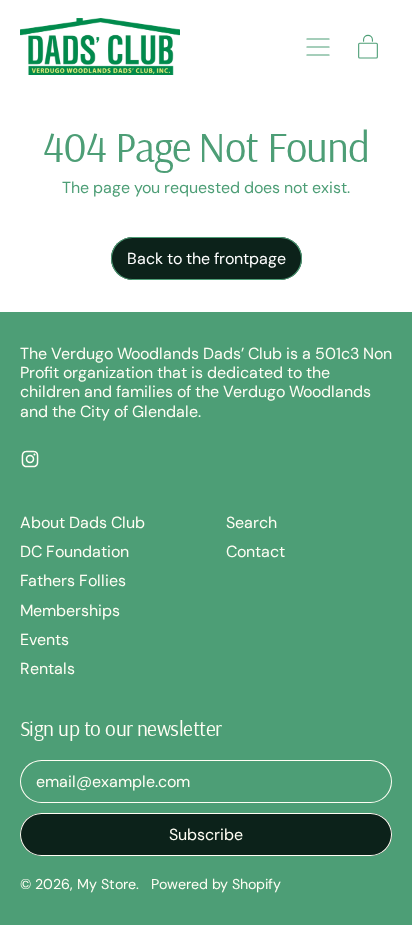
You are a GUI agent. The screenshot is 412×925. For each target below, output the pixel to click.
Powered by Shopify (216, 884)
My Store (106, 884)
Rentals (47, 668)
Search (251, 522)
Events (44, 639)
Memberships (70, 610)
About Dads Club (82, 522)
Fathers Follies (73, 580)
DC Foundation (74, 551)
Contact (255, 551)
